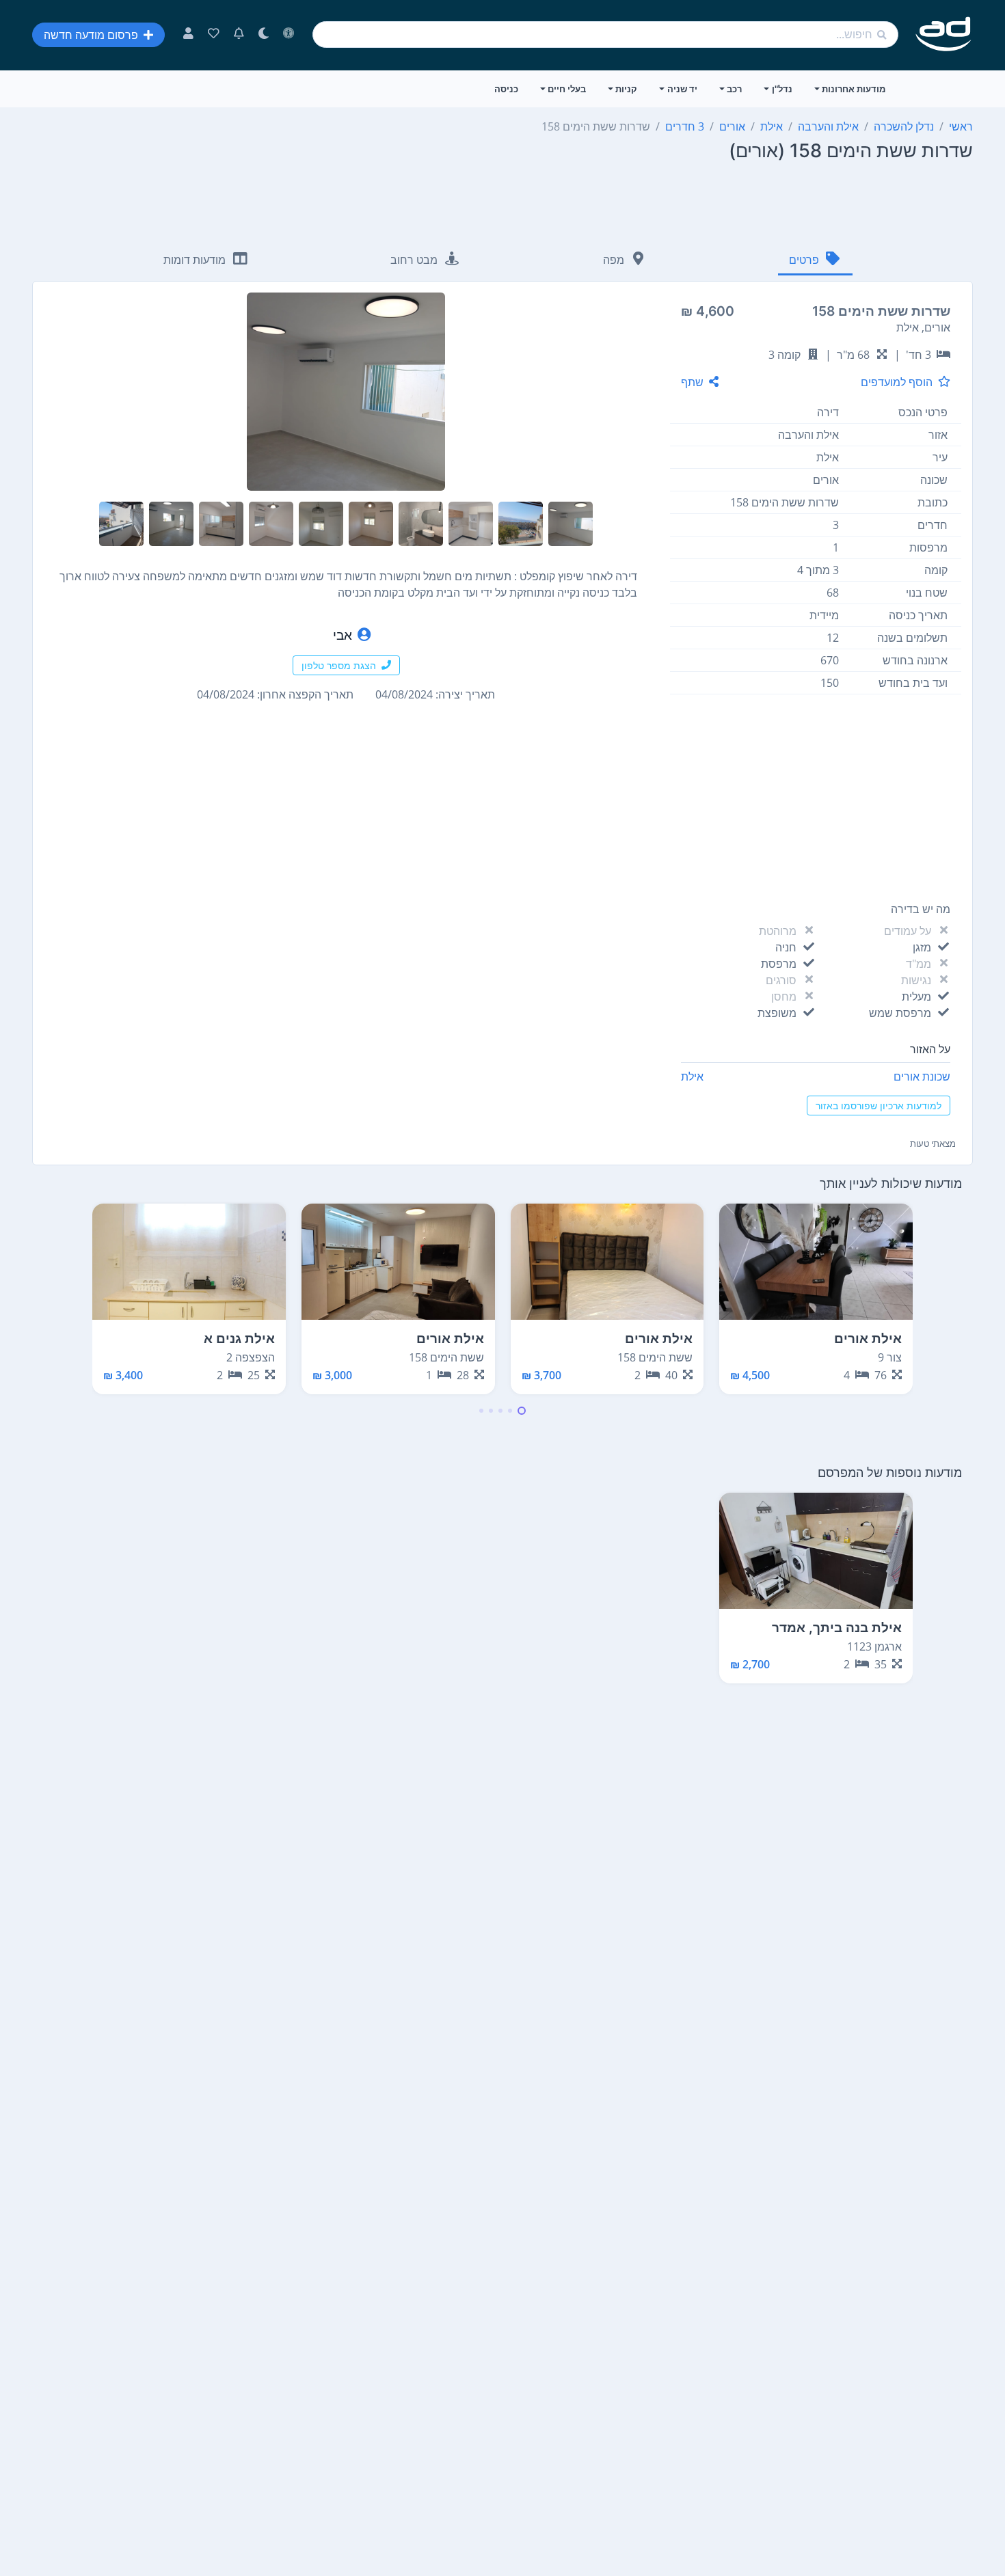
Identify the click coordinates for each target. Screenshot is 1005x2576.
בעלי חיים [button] (567, 89)
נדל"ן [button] (782, 89)
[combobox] (605, 35)
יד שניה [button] (682, 89)
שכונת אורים (922, 1076)
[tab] (815, 261)
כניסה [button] (506, 89)
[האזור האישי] (188, 35)
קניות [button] (626, 89)
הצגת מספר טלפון (339, 665)
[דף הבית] (944, 35)
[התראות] (239, 35)
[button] (522, 1411)
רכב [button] (734, 89)
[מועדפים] (214, 35)
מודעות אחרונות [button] (854, 89)
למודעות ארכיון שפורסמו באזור (879, 1106)
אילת (692, 1076)
